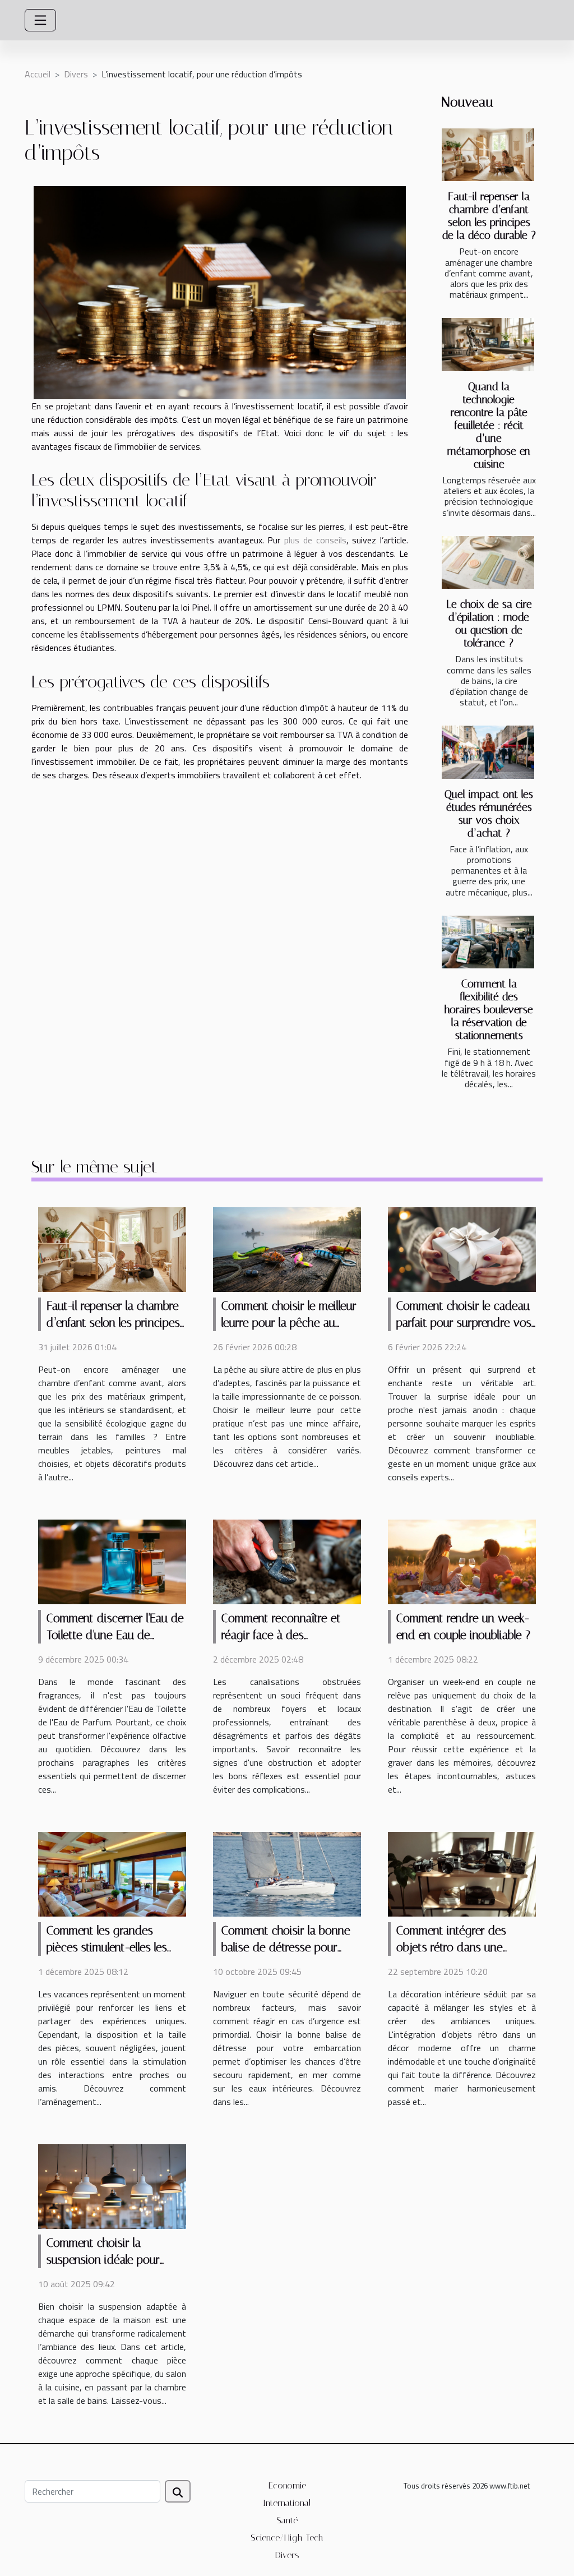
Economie (287, 2485)
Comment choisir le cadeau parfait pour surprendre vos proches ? (464, 1323)
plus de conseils (315, 540)
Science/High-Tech (287, 2538)
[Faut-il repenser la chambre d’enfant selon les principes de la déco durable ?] (488, 155)
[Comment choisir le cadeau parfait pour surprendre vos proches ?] (462, 1249)
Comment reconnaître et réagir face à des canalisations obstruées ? (283, 1635)
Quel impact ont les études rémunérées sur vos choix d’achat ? (489, 814)
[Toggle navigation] (40, 20)
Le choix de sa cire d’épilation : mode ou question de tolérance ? (489, 624)
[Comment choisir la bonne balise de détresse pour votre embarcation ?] (287, 1873)
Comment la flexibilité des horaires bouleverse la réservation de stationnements (489, 1010)
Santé (287, 2520)
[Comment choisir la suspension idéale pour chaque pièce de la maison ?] (112, 2185)
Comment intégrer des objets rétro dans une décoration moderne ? (451, 1947)
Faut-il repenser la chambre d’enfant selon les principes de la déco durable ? (489, 216)
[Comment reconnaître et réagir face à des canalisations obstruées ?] (287, 1561)
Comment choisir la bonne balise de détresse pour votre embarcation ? (286, 1947)
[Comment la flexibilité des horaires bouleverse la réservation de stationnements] (488, 942)
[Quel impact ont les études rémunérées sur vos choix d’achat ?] (488, 752)
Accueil (38, 74)
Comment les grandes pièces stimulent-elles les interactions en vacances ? (111, 1947)
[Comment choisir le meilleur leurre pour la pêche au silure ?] (287, 1249)
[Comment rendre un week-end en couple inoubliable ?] (462, 1561)
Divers (76, 74)
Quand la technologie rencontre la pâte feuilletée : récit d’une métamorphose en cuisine (489, 425)
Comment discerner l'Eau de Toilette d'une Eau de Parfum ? (115, 1635)
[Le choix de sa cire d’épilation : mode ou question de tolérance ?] (488, 562)
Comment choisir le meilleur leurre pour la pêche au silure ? (289, 1323)
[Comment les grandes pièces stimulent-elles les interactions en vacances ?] (112, 1873)
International (287, 2503)
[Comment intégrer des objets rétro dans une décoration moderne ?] (462, 1873)
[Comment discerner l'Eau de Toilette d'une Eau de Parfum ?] (112, 1561)
